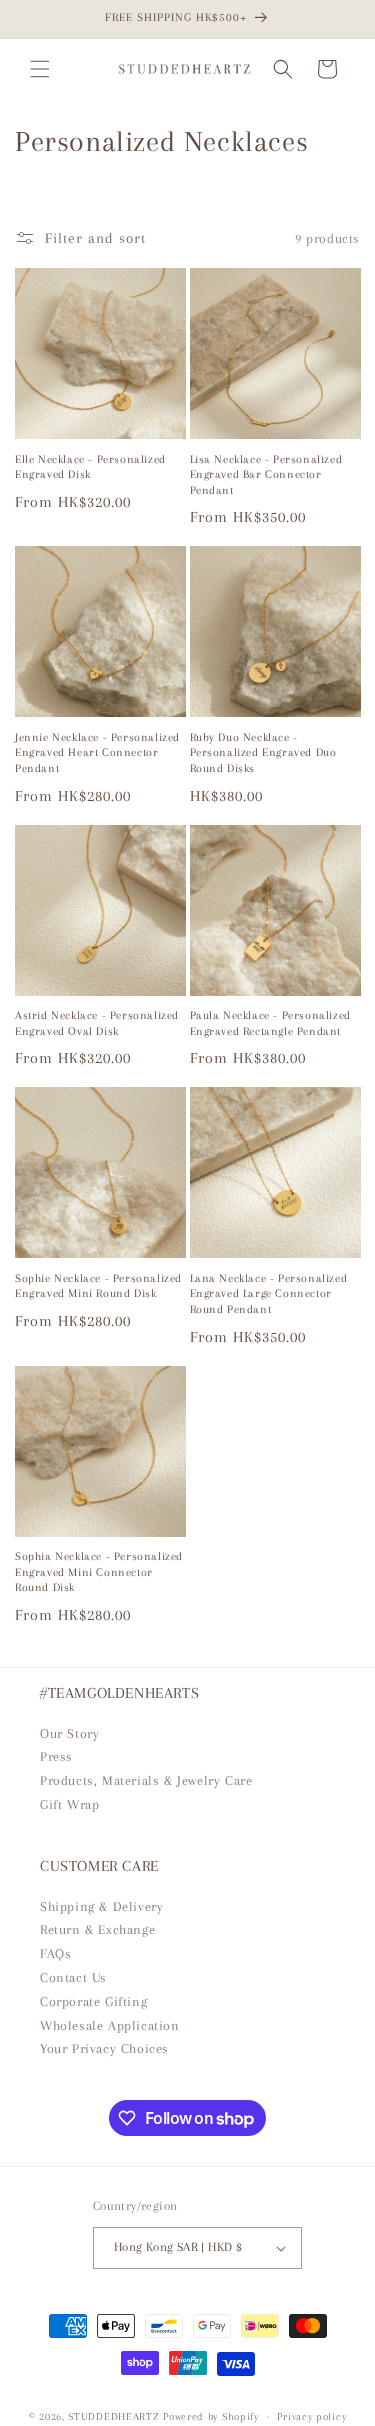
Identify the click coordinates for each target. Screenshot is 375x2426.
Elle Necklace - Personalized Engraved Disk (90, 467)
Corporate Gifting (93, 2001)
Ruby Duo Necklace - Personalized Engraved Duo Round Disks (263, 753)
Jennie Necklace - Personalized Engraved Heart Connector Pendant (97, 753)
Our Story (69, 1733)
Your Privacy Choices (104, 2048)
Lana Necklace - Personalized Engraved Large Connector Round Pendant (269, 1294)
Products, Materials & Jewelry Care (146, 1780)
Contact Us (73, 1977)
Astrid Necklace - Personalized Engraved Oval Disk (97, 1023)
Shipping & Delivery (101, 1906)
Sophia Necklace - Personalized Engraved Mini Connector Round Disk (99, 1572)
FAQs (55, 1953)
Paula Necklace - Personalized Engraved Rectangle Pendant (270, 1023)
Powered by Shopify (211, 2416)
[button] (40, 69)
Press (56, 1756)
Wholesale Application (110, 2025)
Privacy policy (311, 2416)
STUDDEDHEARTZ (113, 2416)
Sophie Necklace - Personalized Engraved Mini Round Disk (98, 1286)
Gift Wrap (69, 1804)
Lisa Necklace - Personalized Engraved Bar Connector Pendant (266, 475)
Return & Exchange (97, 1929)
